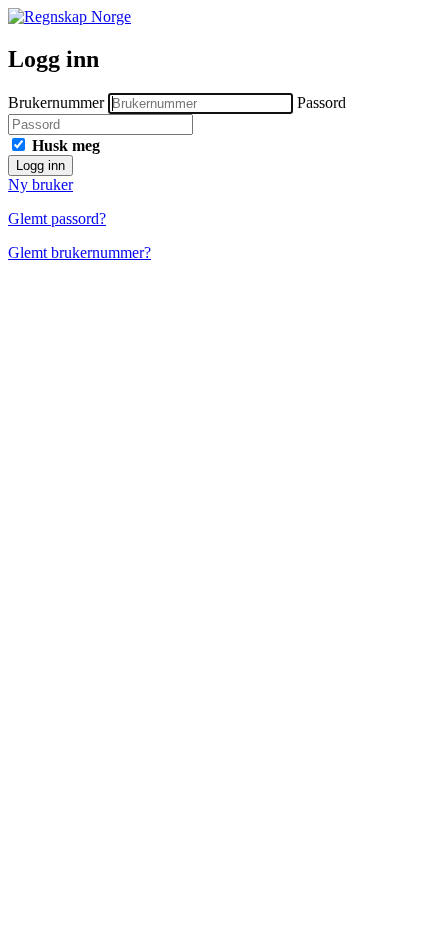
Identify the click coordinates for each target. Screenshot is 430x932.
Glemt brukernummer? (79, 252)
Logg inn (40, 165)
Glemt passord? (57, 218)
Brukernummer (58, 102)
